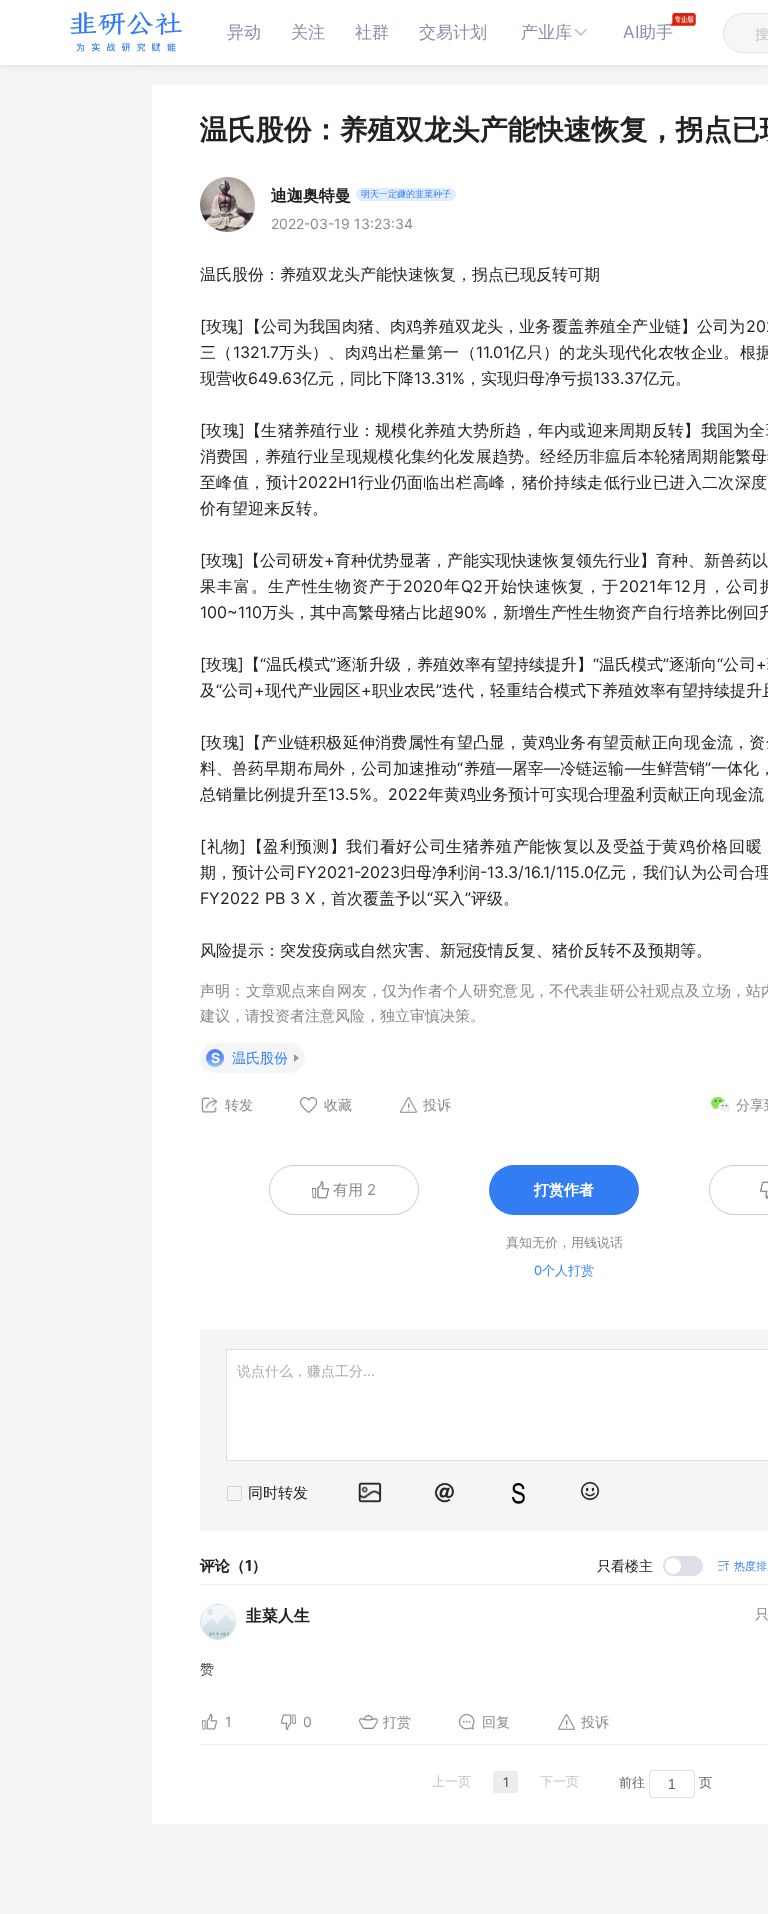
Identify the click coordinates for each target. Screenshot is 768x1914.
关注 (308, 32)
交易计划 (453, 32)
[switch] (650, 1566)
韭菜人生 (278, 1615)
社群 (372, 32)
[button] (555, 32)
